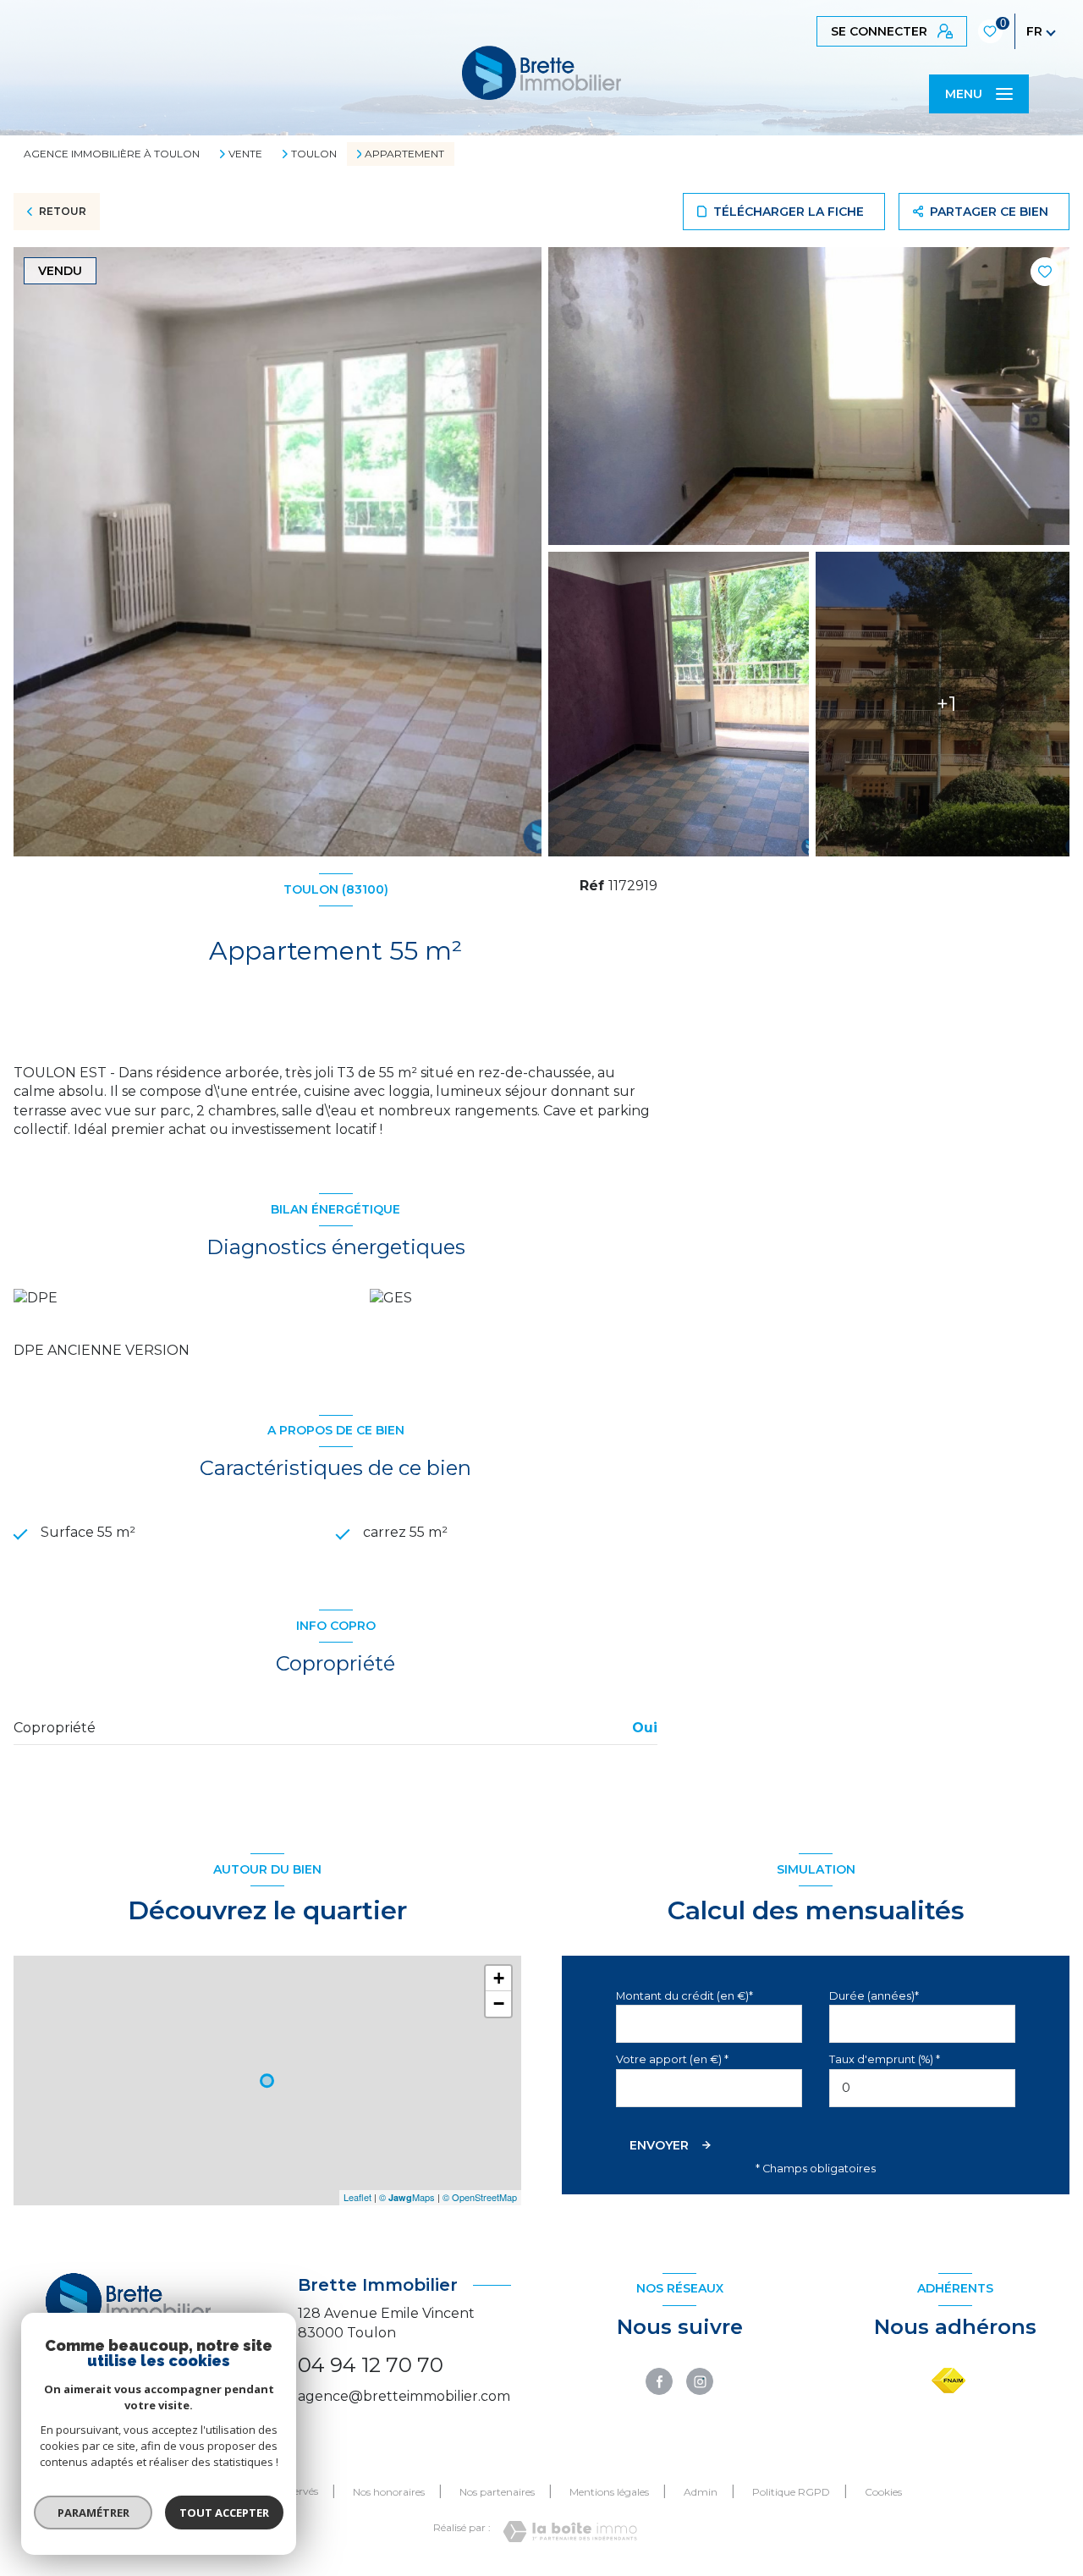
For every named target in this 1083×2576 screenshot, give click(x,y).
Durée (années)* (874, 1996)
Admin (701, 2492)
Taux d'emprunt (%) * (885, 2059)
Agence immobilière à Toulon (112, 154)
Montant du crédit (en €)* (684, 1996)
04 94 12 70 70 (371, 2365)
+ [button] (499, 1978)
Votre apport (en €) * (672, 2059)
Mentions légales (609, 2492)
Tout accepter (224, 2513)
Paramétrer (93, 2513)
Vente (245, 154)
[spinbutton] (922, 2088)
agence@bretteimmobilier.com (404, 2396)
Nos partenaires (497, 2492)
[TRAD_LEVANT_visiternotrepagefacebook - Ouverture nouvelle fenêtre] (659, 2381)
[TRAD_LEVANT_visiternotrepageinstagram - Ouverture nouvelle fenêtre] (700, 2381)
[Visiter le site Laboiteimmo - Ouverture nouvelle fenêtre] (570, 2532)
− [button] (499, 2004)
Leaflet (357, 2197)
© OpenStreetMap (480, 2197)
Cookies (883, 2492)
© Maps (407, 2197)
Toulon (314, 154)
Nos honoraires (389, 2492)
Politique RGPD (791, 2492)
